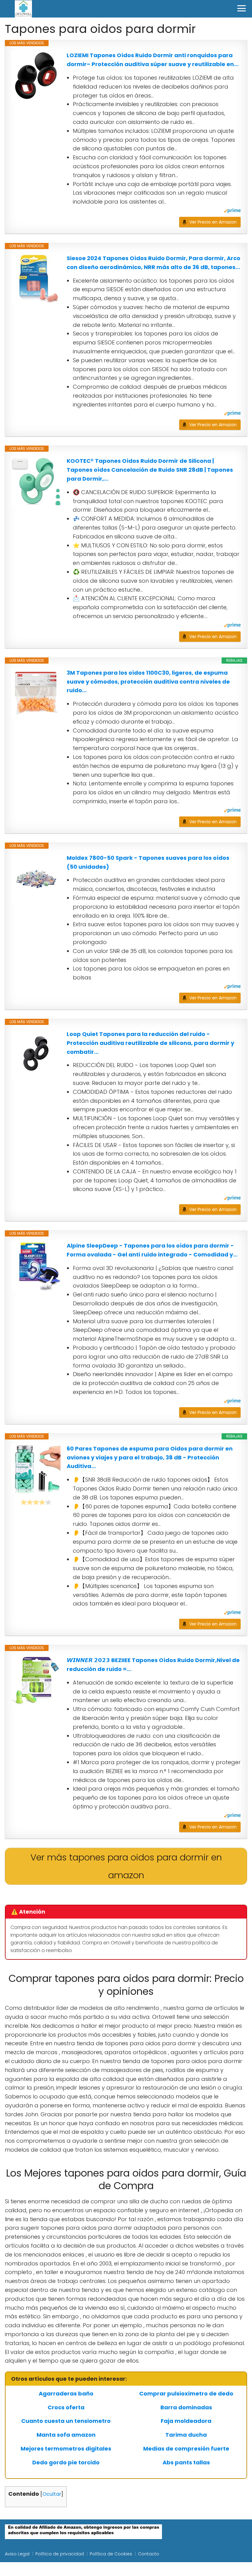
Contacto (149, 2554)
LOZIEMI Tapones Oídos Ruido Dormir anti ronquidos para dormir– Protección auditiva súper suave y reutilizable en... (153, 60)
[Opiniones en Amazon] (36, 1502)
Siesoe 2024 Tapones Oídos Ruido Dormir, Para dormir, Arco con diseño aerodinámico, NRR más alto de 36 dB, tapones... (154, 263)
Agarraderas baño (66, 2394)
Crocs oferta (66, 2407)
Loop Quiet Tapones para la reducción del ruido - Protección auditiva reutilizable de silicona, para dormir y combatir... (150, 1043)
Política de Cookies (111, 2554)
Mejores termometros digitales (66, 2449)
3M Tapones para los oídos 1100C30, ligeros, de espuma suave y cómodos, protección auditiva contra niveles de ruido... (148, 682)
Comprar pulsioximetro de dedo (186, 2394)
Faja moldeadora (186, 2421)
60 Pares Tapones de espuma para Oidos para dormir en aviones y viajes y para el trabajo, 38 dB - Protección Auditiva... (150, 1457)
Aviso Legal (17, 2554)
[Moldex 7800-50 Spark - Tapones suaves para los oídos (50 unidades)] (36, 878)
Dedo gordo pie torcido (66, 2463)
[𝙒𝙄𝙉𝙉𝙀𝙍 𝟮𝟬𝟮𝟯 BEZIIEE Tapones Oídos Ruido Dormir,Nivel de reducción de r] (36, 1681)
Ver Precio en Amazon (213, 222)
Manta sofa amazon (66, 2435)
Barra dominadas (186, 2407)
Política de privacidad (60, 2554)
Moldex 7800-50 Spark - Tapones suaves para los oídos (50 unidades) (148, 862)
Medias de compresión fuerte (186, 2449)
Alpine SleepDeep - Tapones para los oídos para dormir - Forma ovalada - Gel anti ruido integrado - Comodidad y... (152, 1250)
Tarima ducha (186, 2435)
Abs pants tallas (186, 2463)
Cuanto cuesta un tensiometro (66, 2421)
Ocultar (52, 2494)
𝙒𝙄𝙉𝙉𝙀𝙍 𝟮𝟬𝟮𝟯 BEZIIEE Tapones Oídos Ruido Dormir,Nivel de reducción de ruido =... (153, 1665)
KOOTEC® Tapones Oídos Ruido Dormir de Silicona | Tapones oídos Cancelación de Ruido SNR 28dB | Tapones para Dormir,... (150, 470)
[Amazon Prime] (232, 211)
